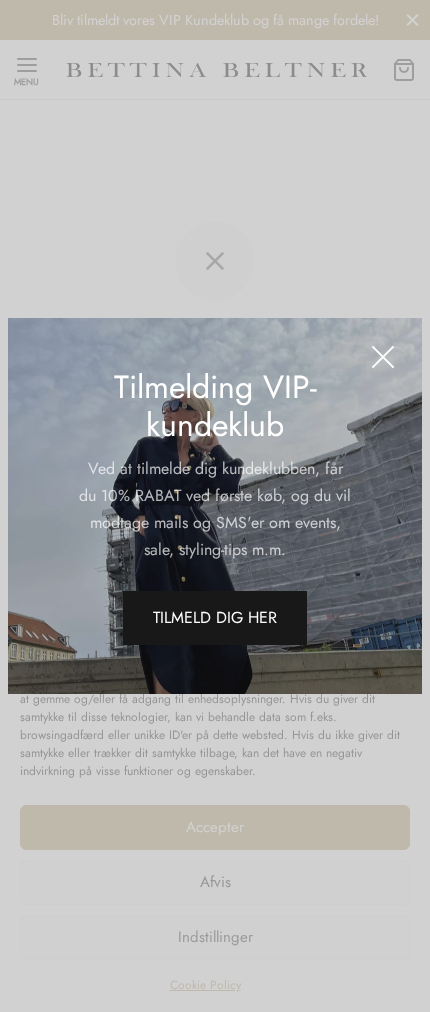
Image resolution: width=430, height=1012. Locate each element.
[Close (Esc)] (383, 357)
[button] (215, 618)
